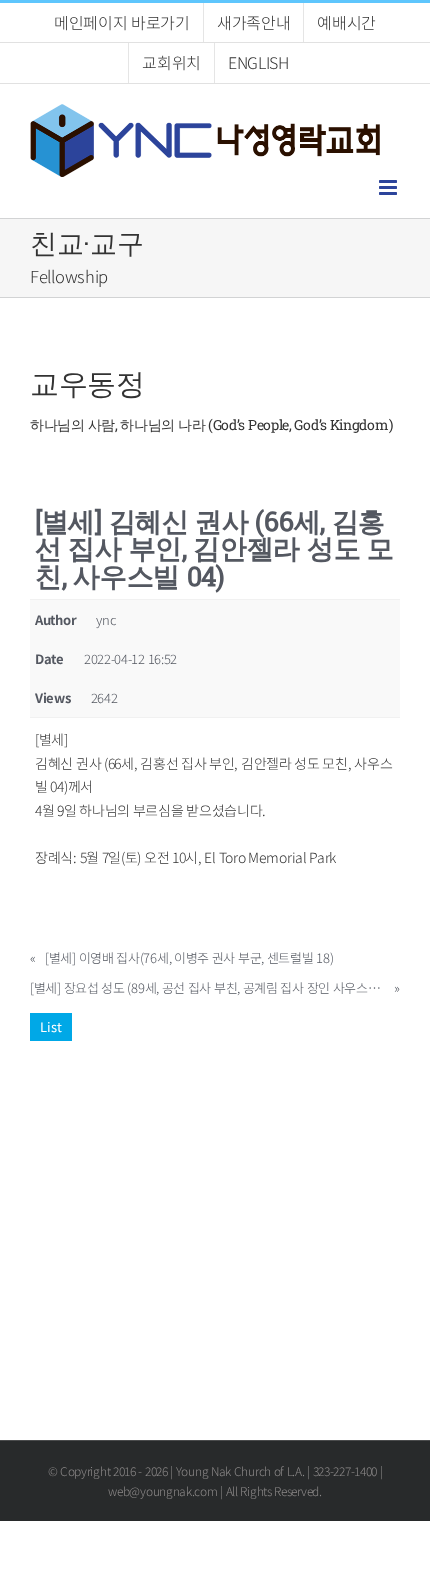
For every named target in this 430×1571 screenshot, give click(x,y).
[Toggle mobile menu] (389, 187)
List (51, 1026)
